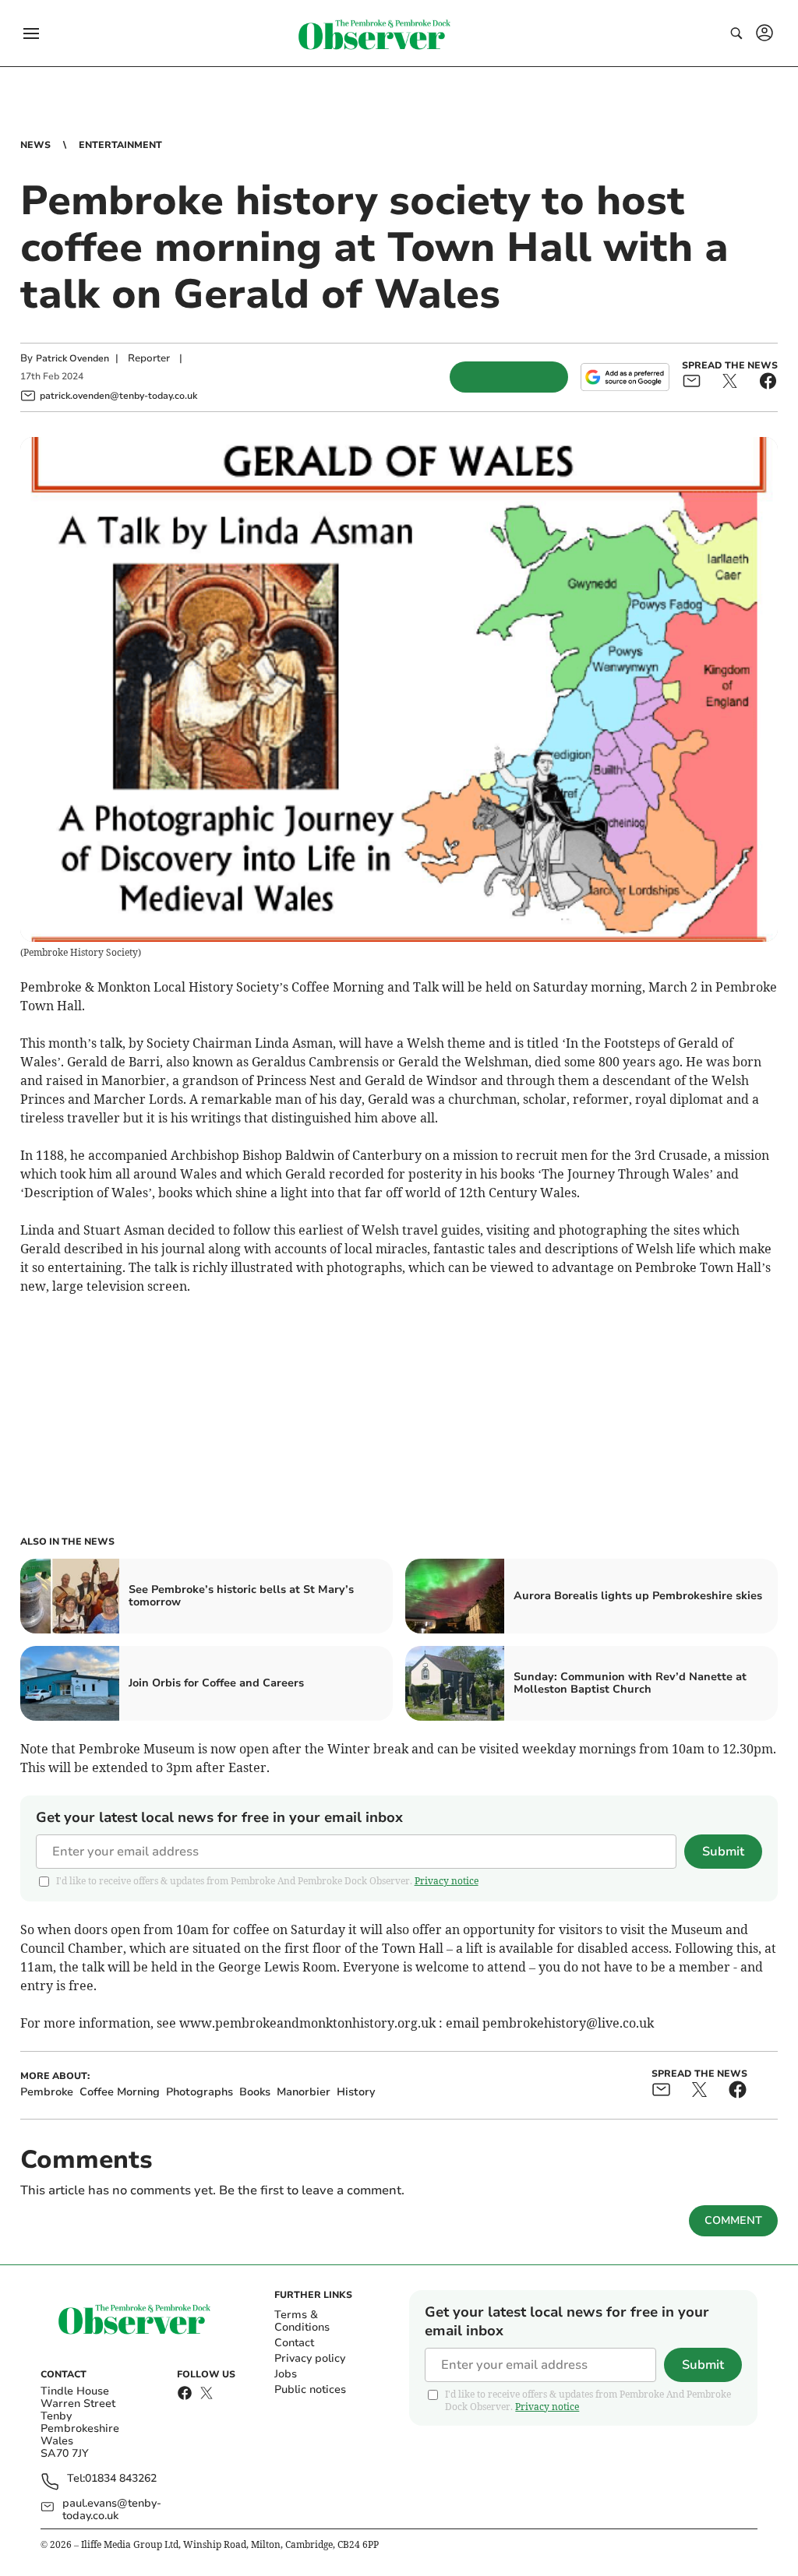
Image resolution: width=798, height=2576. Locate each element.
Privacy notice (447, 1881)
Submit (723, 1852)
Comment (733, 2220)
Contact (294, 2343)
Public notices (310, 2389)
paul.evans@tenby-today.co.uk (112, 2510)
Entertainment (120, 145)
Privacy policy (310, 2358)
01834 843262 (121, 2479)
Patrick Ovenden (72, 358)
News (35, 145)
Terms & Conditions (302, 2321)
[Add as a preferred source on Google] (625, 377)
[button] (31, 33)
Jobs (286, 2374)
